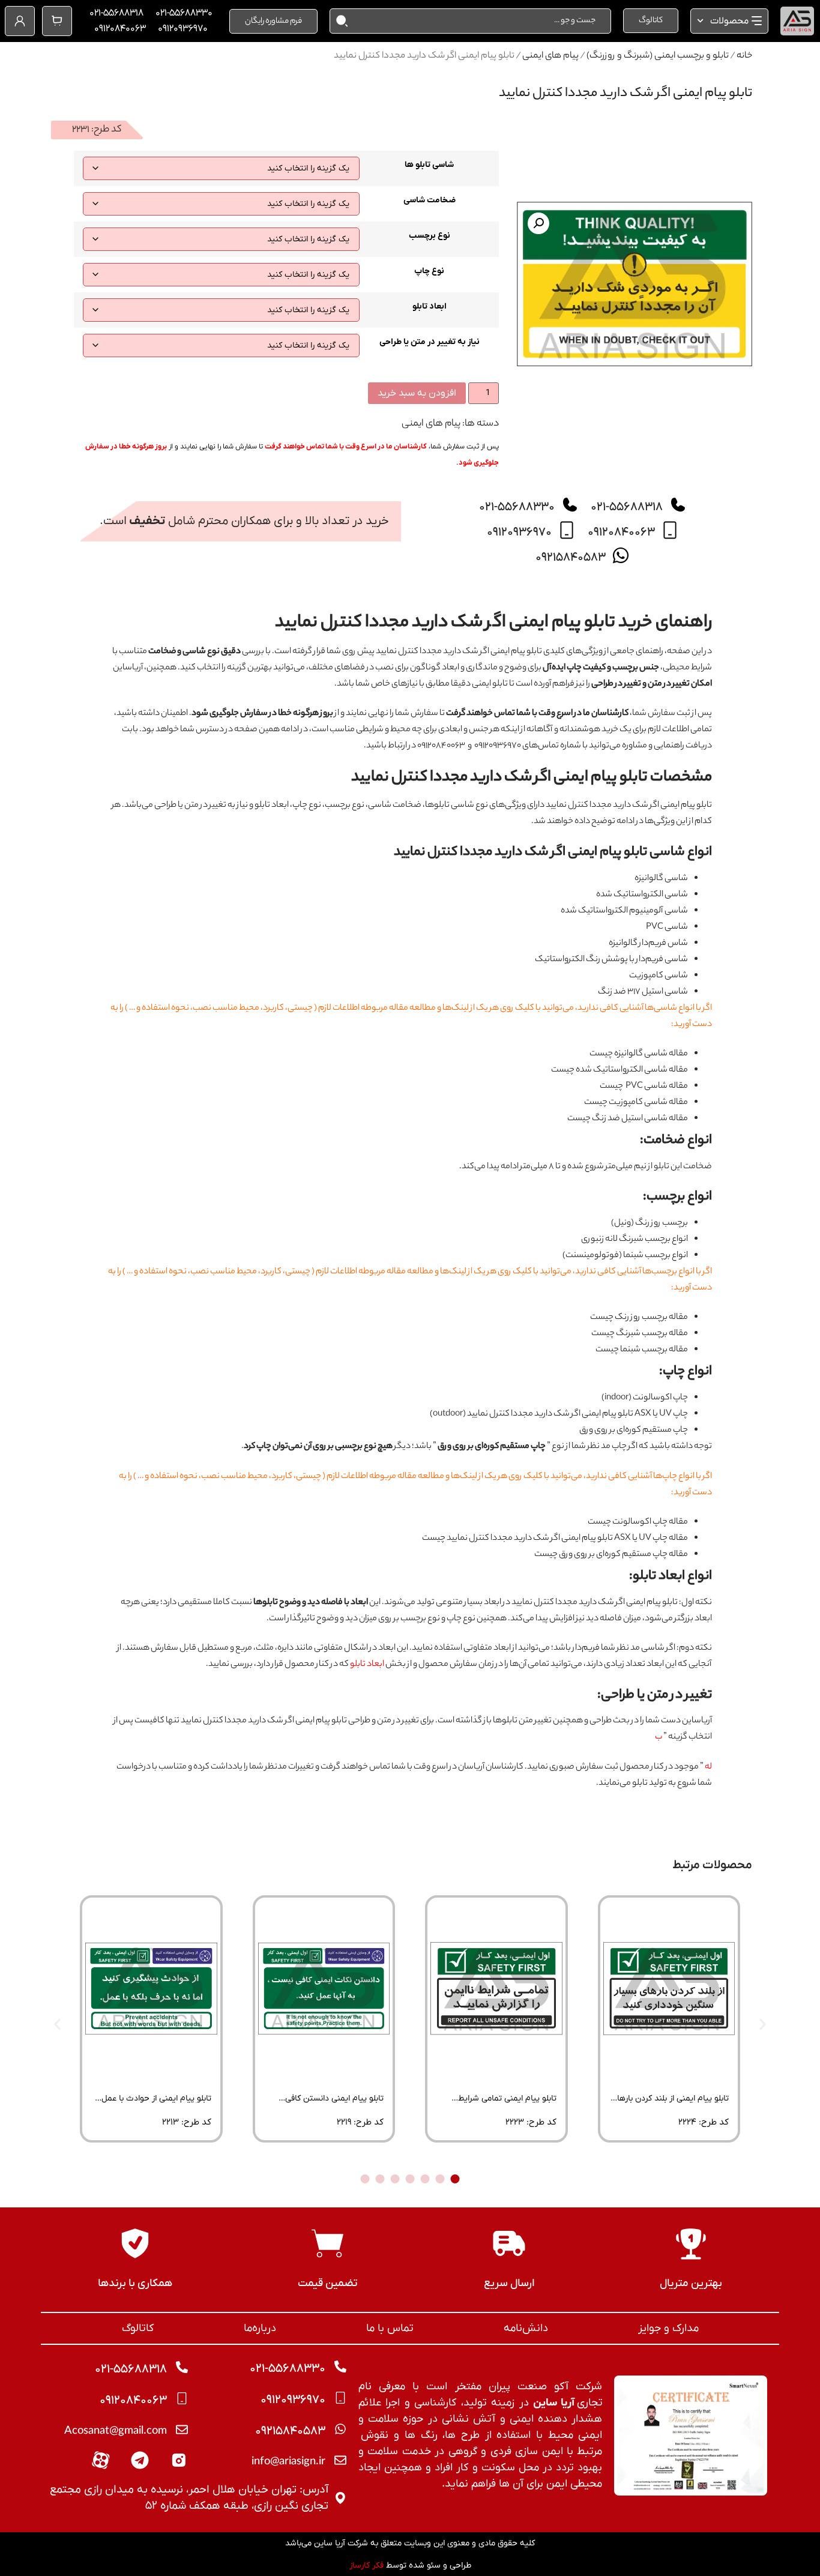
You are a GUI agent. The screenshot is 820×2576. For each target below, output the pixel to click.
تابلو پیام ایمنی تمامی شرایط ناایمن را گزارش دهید (507, 2103)
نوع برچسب (430, 236)
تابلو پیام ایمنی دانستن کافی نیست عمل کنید (334, 2103)
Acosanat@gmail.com (116, 2432)
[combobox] (480, 21)
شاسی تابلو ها (429, 165)
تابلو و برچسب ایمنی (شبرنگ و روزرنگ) (658, 56)
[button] (538, 223)
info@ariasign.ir (288, 2463)
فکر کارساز (366, 2565)
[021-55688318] (678, 505)
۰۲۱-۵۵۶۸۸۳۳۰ (184, 13)
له (708, 1767)
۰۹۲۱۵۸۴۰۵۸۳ (571, 558)
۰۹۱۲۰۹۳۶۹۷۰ (183, 29)
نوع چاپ (429, 271)
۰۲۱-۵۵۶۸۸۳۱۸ (116, 13)
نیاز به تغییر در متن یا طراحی (430, 342)
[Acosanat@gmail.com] (182, 2430)
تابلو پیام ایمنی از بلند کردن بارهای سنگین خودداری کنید (670, 2103)
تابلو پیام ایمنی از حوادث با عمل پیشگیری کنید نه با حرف (156, 2103)
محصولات (729, 21)
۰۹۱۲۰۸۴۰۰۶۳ (120, 29)
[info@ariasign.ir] (340, 2460)
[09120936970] (567, 530)
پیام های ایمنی (550, 56)
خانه (744, 56)
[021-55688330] (570, 505)
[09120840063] (670, 530)
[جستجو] (339, 21)
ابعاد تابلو (430, 307)
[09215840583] (621, 555)
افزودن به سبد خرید (417, 393)
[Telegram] (140, 2460)
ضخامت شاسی (430, 201)
